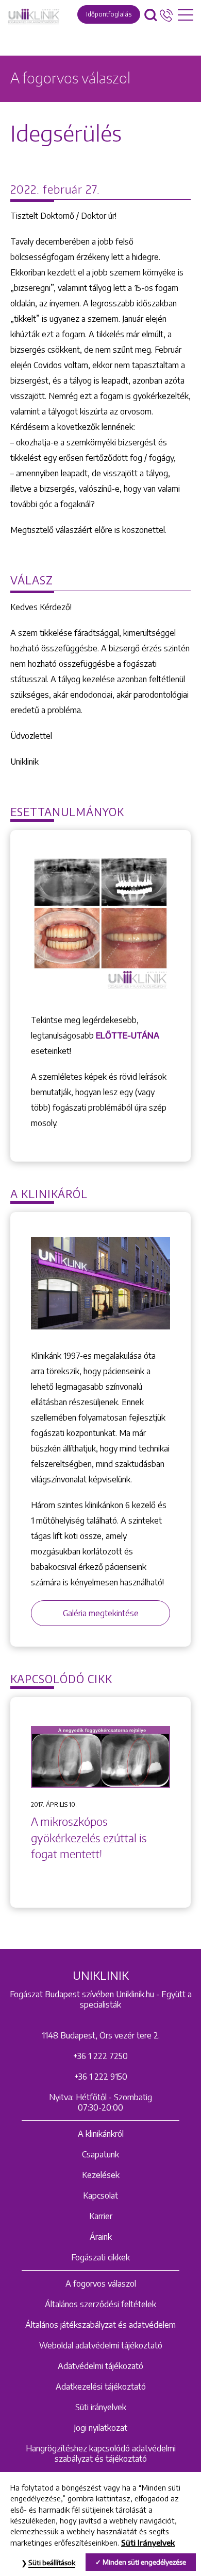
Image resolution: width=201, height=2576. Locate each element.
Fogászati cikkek (100, 2257)
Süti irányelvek (101, 2407)
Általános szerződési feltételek (100, 2304)
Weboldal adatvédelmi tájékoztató (101, 2345)
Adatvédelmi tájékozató (100, 2366)
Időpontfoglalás (109, 14)
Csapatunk (100, 2154)
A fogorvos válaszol (101, 2284)
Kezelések (101, 2175)
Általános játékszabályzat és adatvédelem (100, 2325)
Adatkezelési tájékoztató (101, 2387)
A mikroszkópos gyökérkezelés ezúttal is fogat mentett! (89, 1838)
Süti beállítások (52, 2563)
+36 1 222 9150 (101, 2077)
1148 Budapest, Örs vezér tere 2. (101, 2035)
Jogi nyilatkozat (100, 2428)
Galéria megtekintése (101, 1613)
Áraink (101, 2237)
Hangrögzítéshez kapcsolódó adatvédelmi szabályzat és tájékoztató (101, 2453)
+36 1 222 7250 (100, 2056)
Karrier (101, 2216)
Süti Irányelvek (148, 2543)
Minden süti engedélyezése (144, 2562)
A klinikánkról (101, 2134)
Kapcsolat (100, 2195)
